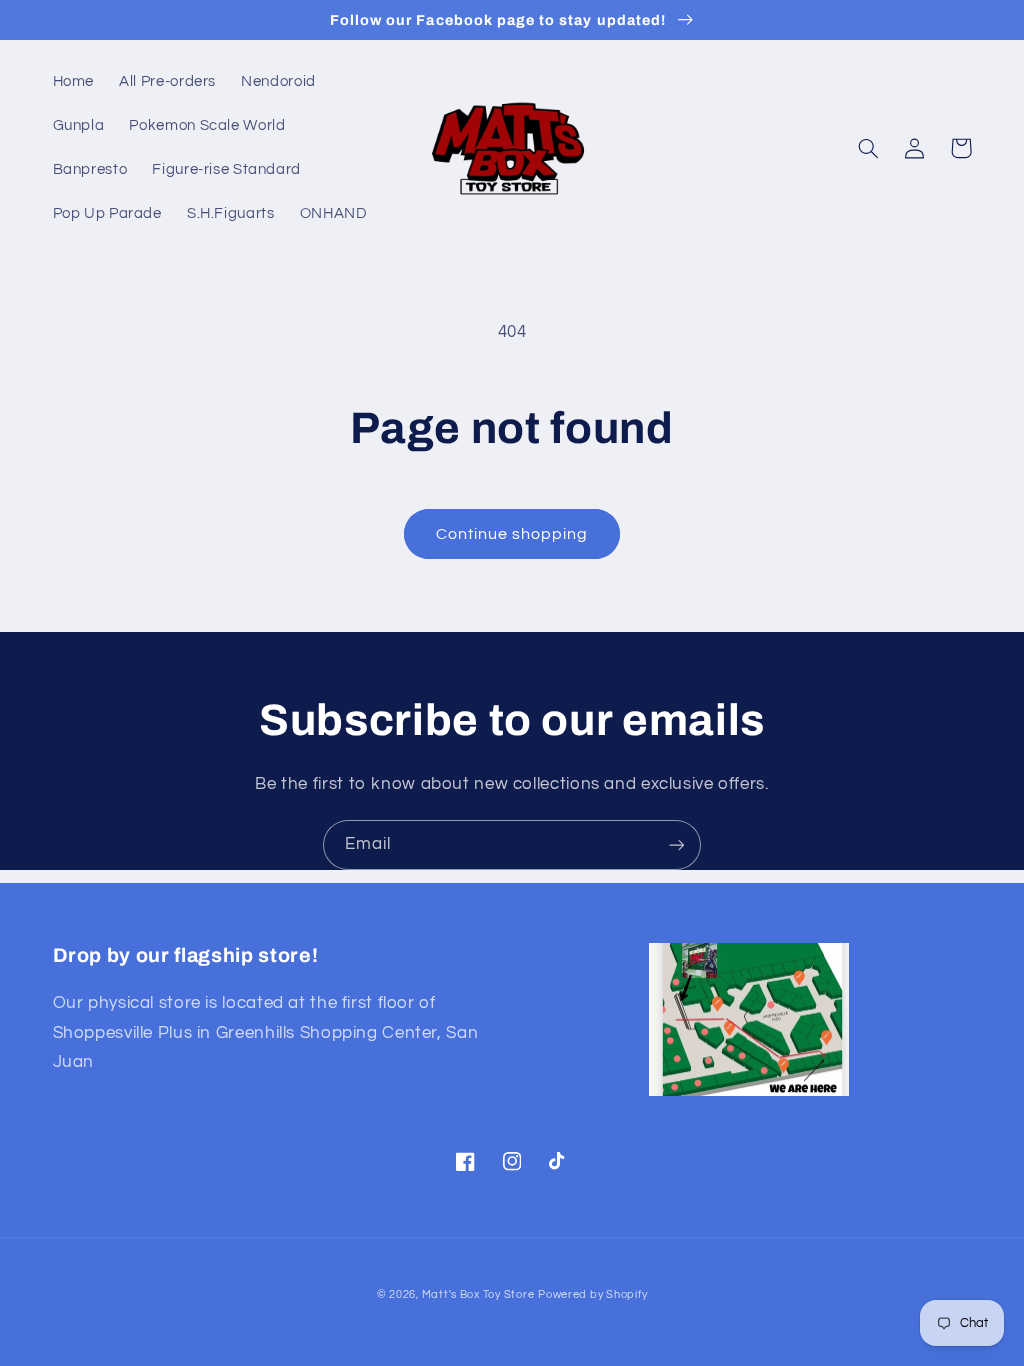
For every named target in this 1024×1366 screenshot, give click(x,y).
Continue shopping (512, 534)
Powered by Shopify (592, 1294)
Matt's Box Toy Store (478, 1294)
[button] (869, 148)
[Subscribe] (677, 844)
